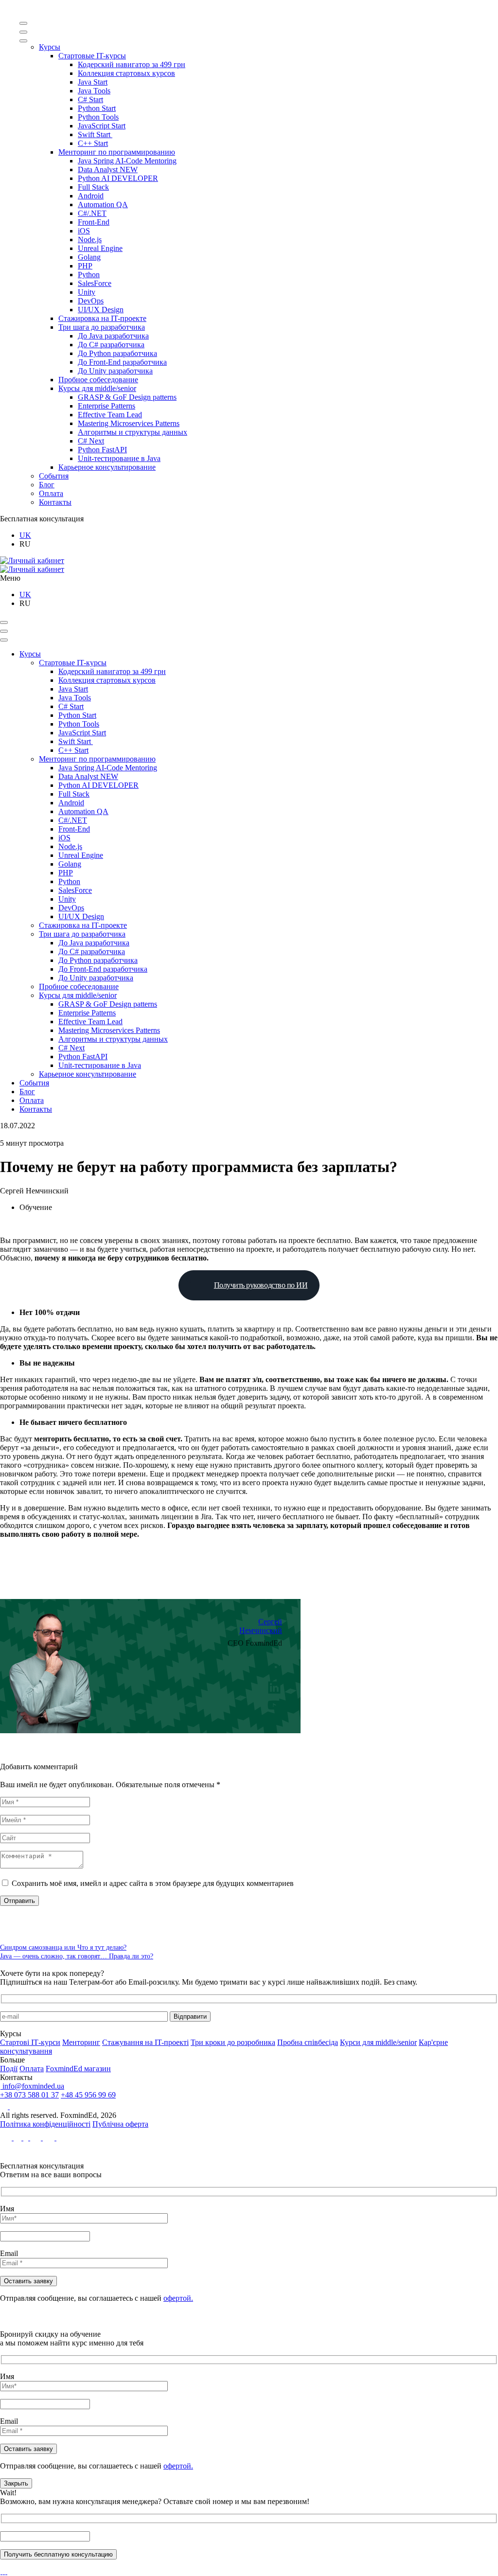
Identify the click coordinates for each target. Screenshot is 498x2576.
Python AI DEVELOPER (118, 178)
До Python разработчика (117, 353)
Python (89, 275)
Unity (87, 292)
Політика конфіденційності (45, 2124)
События (54, 476)
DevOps (91, 301)
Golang (89, 257)
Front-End (94, 222)
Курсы (50, 47)
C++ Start (93, 143)
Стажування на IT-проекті (145, 2042)
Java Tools (94, 91)
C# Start (90, 99)
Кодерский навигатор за (132, 64)
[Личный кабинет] (32, 560)
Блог (47, 485)
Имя (7, 2209)
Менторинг (81, 2042)
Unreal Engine (100, 248)
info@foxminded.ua (32, 2086)
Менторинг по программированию (117, 152)
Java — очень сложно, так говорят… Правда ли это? (77, 1956)
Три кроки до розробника (233, 2042)
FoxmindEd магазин (78, 2069)
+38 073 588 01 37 (29, 2095)
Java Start (93, 82)
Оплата (51, 493)
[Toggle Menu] (23, 23)
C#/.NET (92, 213)
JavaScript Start (102, 126)
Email (9, 2253)
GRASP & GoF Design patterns (127, 397)
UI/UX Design (101, 310)
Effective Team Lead (110, 415)
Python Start (97, 108)
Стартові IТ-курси (30, 2042)
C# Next (91, 441)
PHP (85, 266)
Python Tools (98, 117)
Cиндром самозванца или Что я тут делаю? (63, 1947)
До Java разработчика (113, 336)
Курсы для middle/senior (97, 388)
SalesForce (95, 283)
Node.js (90, 240)
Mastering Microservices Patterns (129, 423)
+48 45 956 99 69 (88, 2095)
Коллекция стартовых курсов (126, 73)
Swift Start (95, 134)
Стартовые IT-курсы (92, 56)
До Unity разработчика (115, 371)
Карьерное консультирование (107, 467)
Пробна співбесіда (308, 2042)
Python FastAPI (102, 450)
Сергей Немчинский (261, 1626)
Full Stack (93, 187)
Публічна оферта (120, 2124)
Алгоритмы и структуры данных (133, 432)
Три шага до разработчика (102, 327)
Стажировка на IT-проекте (102, 318)
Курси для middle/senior (378, 2042)
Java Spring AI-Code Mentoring (127, 161)
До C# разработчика (111, 345)
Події (9, 2069)
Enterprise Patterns (107, 406)
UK (25, 535)
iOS (84, 231)
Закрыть (16, 2483)
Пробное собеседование (98, 380)
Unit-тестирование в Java (119, 458)
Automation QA (103, 204)
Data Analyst (108, 169)
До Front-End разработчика (122, 362)
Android (91, 196)
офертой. (178, 2298)
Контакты (55, 502)
